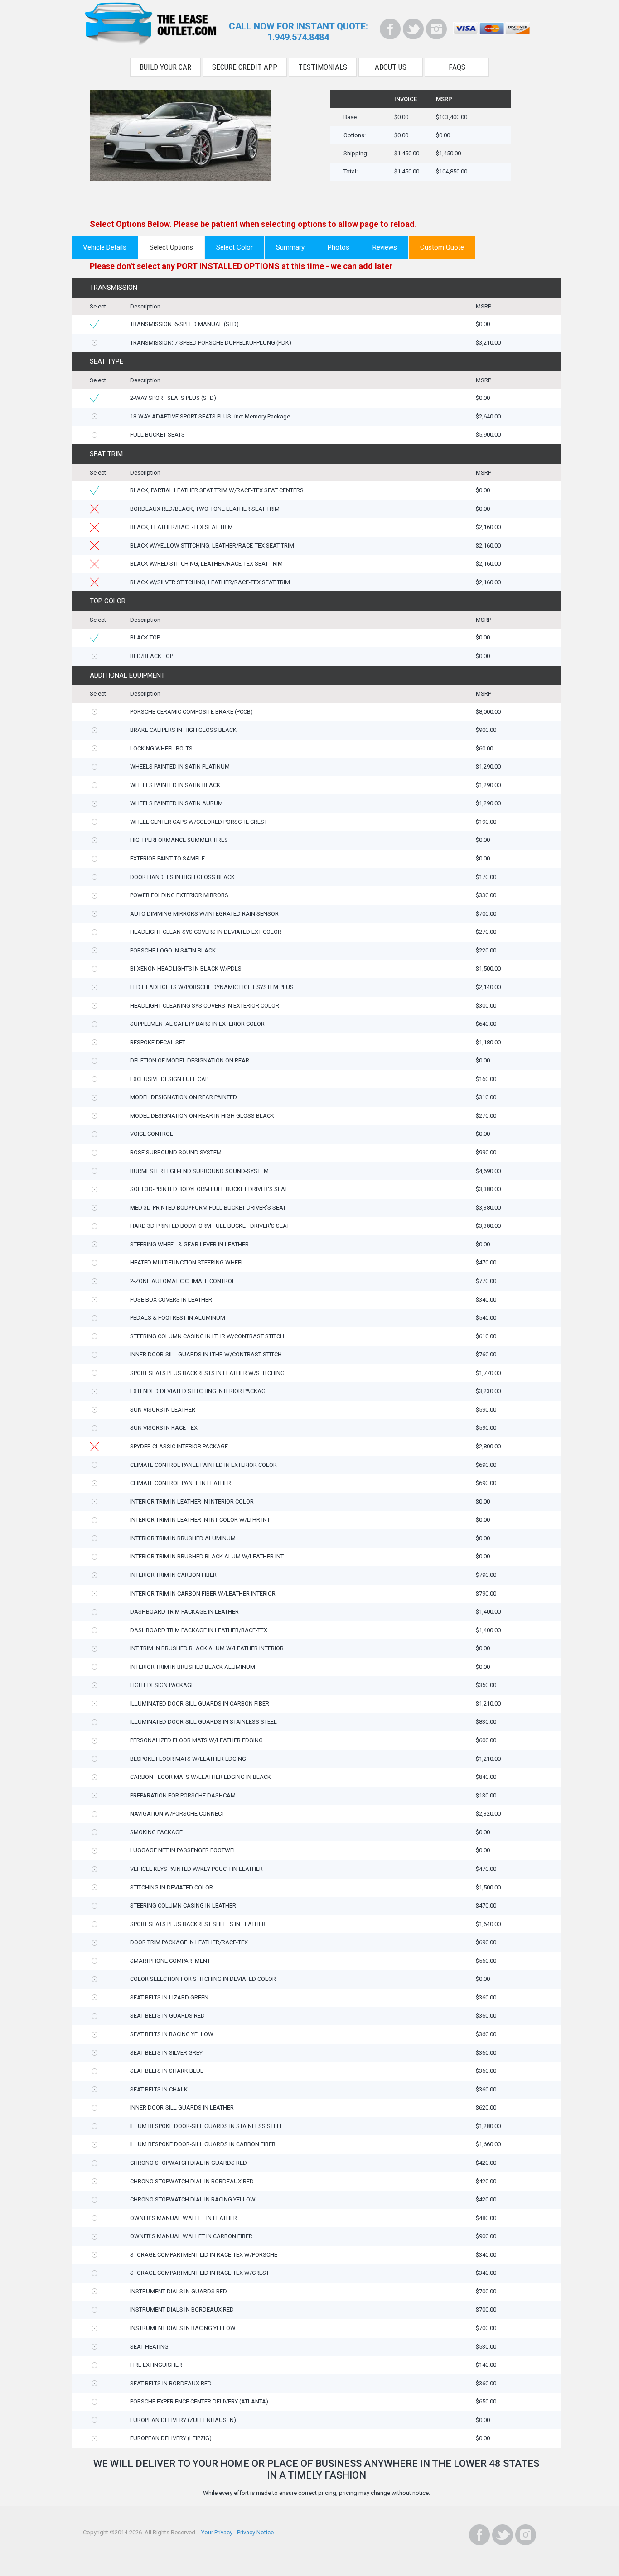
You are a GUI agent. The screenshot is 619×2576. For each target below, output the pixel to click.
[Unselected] (94, 343)
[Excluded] (94, 509)
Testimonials (323, 67)
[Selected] (94, 324)
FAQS (457, 67)
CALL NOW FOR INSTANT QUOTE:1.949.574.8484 (298, 32)
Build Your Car (165, 67)
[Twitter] (413, 29)
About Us (391, 67)
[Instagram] (436, 29)
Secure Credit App (245, 67)
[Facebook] (390, 29)
